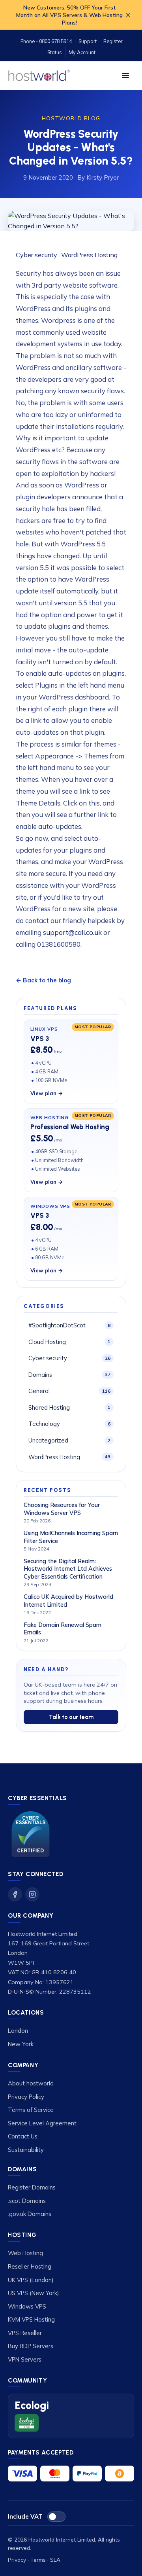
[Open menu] (125, 76)
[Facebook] (15, 1894)
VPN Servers (25, 2359)
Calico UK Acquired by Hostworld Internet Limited (68, 1601)
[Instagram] (32, 1894)
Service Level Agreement (42, 2123)
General (69, 1391)
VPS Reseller (25, 2333)
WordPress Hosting (89, 255)
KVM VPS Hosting (31, 2319)
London (18, 2031)
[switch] (56, 2517)
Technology (69, 1424)
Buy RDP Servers (31, 2346)
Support (88, 41)
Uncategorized (69, 1440)
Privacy (17, 2560)
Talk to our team (71, 1717)
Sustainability (26, 2150)
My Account (82, 52)
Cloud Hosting (69, 1342)
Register (113, 41)
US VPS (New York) (34, 2293)
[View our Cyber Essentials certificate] (31, 1834)
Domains (69, 1375)
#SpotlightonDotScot (69, 1325)
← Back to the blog (43, 980)
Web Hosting (25, 2253)
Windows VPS (27, 2306)
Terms (38, 2560)
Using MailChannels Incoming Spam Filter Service (71, 1537)
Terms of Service (31, 2110)
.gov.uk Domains (30, 2214)
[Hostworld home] (39, 76)
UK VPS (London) (31, 2280)
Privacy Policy (26, 2097)
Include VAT (25, 2516)
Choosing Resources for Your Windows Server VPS (62, 1509)
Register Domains (32, 2187)
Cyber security (37, 255)
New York (21, 2044)
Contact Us (23, 2136)
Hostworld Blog (71, 118)
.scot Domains (27, 2201)
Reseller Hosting (30, 2266)
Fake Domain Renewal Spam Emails (63, 1629)
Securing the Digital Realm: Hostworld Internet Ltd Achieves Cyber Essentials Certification (68, 1569)
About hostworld (31, 2083)
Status (55, 52)
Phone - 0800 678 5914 (46, 41)
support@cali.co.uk (72, 932)
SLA (55, 2560)
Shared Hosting (69, 1407)
